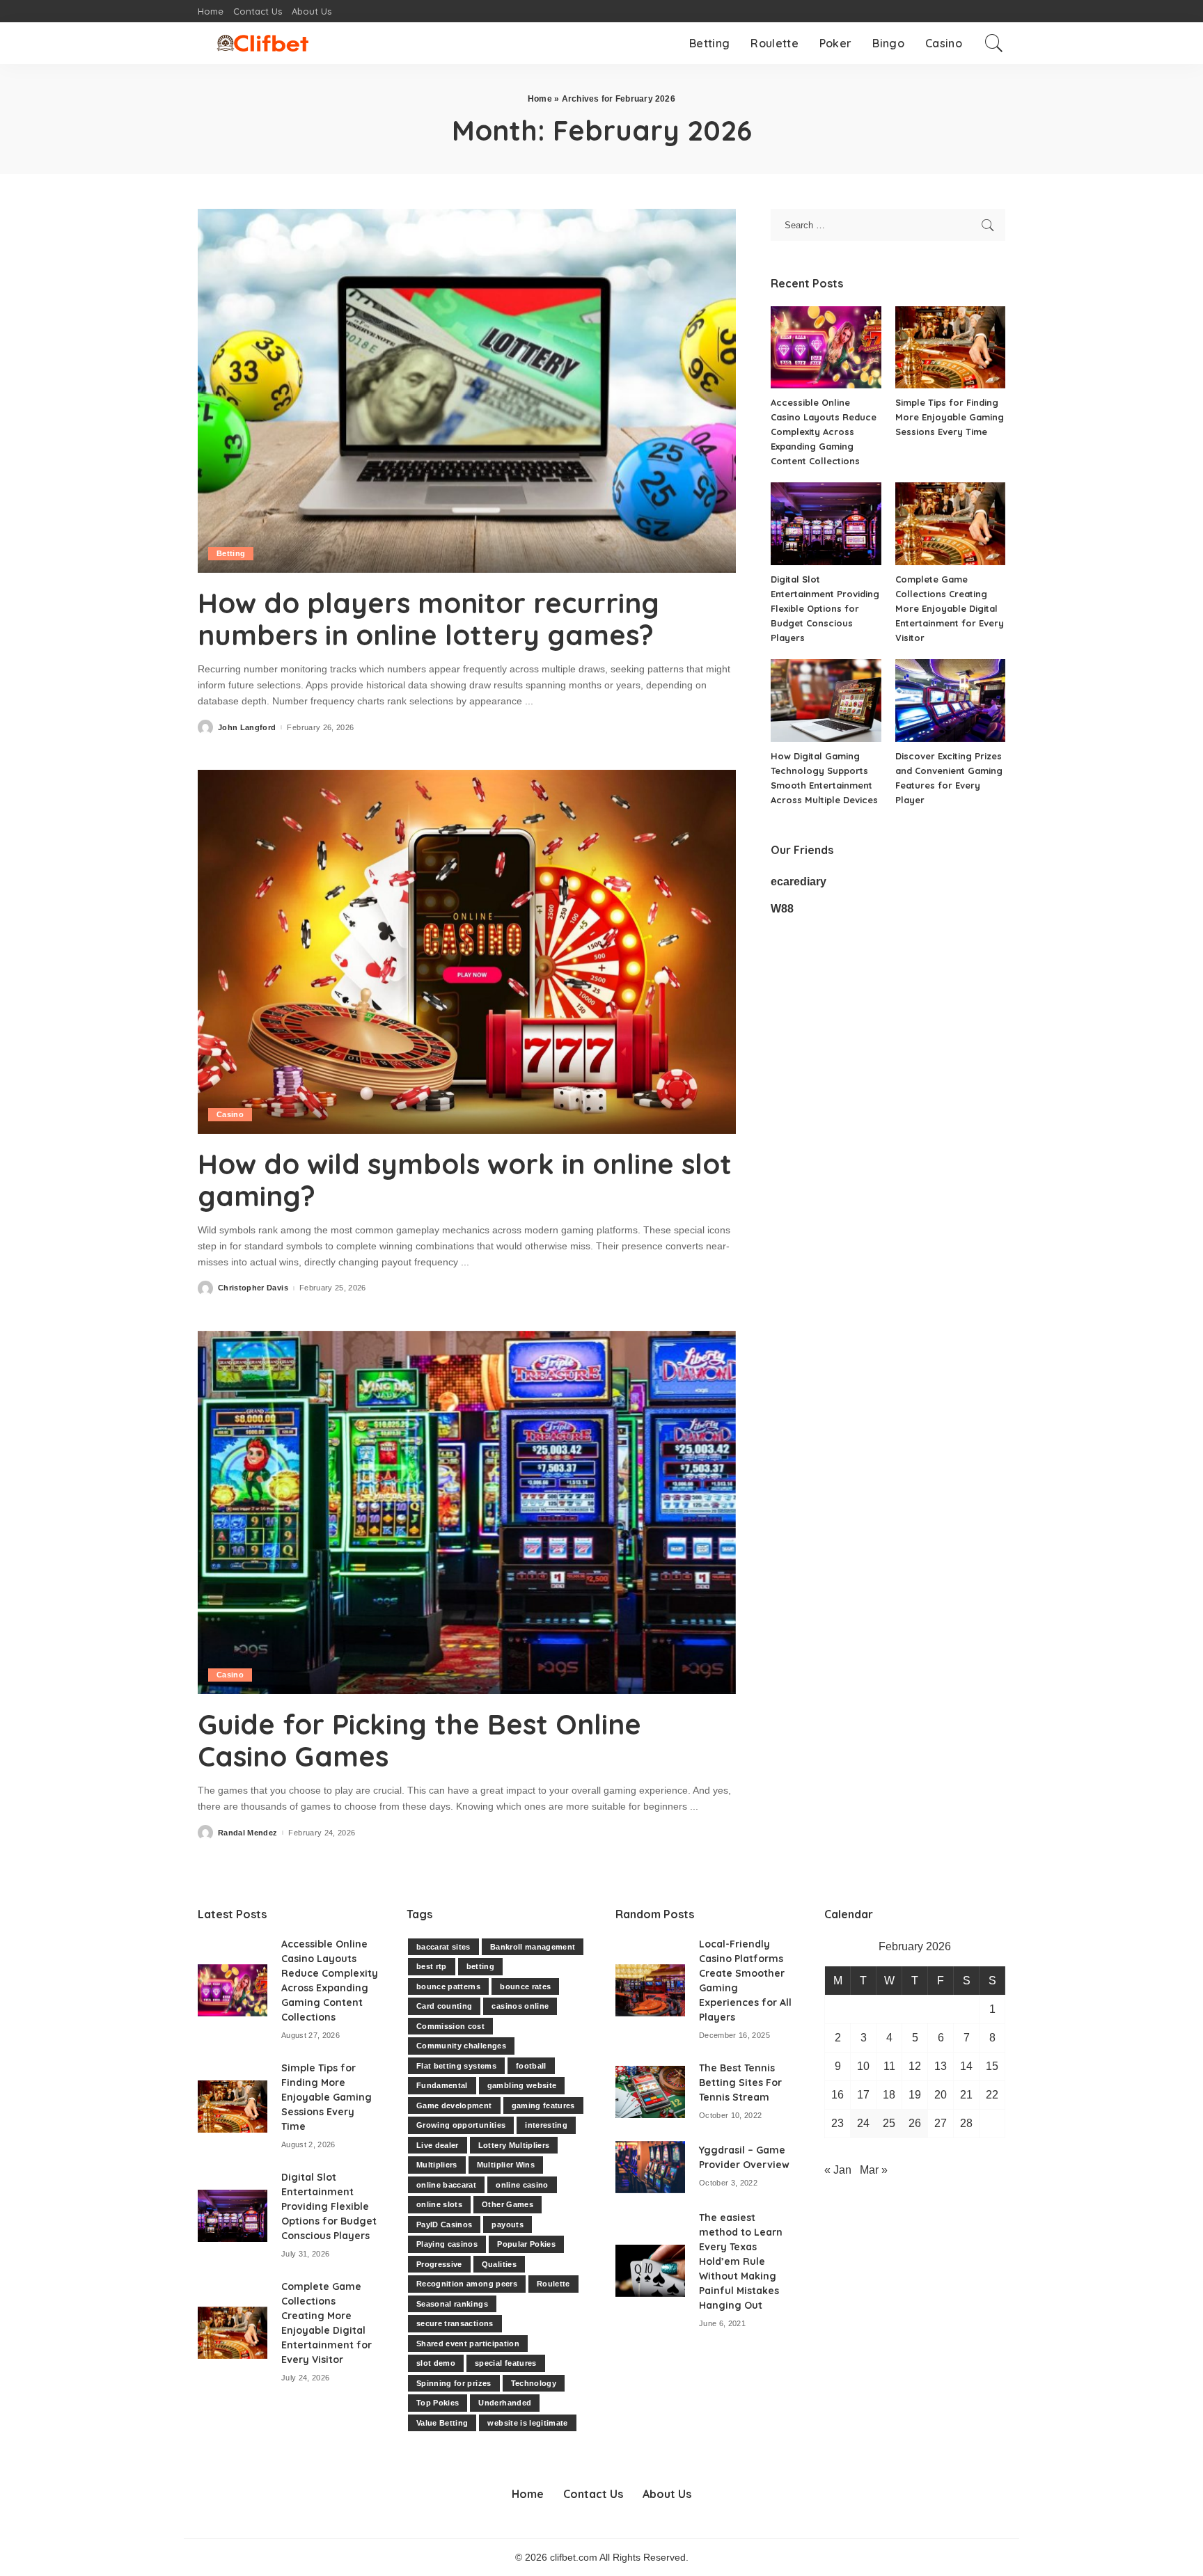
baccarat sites (443, 1947)
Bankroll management (533, 1947)
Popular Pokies (526, 2244)
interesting (546, 2125)
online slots (439, 2204)
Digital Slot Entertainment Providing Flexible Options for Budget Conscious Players (825, 608)
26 (915, 2123)
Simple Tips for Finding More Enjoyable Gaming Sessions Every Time (950, 417)
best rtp (432, 1966)
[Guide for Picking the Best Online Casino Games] (467, 1512)
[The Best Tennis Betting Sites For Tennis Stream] (650, 2092)
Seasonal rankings (452, 2304)
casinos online (520, 2006)
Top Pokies (438, 2403)
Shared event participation (468, 2344)
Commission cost (450, 2026)
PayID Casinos (444, 2225)
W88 (782, 909)
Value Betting (442, 2423)
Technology (534, 2383)
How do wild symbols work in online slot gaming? (465, 1180)
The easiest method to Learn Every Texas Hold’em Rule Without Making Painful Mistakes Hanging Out (741, 2261)
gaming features (543, 2105)
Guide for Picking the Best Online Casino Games (419, 1740)
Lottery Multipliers (514, 2145)
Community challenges (461, 2046)
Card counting (444, 2006)
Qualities (499, 2264)
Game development (454, 2105)
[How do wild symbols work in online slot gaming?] (467, 951)
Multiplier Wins (506, 2165)
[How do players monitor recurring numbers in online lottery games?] (467, 390)
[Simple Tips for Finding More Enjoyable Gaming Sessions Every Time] (950, 348)
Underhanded (505, 2403)
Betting (231, 553)
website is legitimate (527, 2423)
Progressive (439, 2264)
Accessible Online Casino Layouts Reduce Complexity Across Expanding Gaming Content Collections (824, 432)
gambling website (522, 2085)
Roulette (553, 2284)
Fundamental (442, 2085)
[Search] (994, 43)
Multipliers (437, 2165)
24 (863, 2123)
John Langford (247, 728)
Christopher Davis (253, 1288)
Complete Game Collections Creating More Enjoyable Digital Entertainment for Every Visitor (950, 608)
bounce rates (525, 1986)
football (531, 2066)
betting (480, 1966)
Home (540, 99)
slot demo (436, 2363)
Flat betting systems (456, 2066)
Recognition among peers (467, 2284)
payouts (507, 2225)
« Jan (838, 2170)
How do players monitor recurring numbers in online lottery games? (428, 619)
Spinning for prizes (454, 2383)
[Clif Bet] (262, 43)
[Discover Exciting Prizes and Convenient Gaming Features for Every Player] (950, 701)
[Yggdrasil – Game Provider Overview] (650, 2167)
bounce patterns (448, 1986)
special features (506, 2363)
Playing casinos (447, 2244)
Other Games (508, 2204)
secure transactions (455, 2323)
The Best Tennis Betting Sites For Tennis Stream (740, 2083)
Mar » (874, 2170)
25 (889, 2123)
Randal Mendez (247, 1833)
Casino (230, 1114)
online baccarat (446, 2185)
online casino (522, 2185)
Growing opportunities (461, 2125)
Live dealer (438, 2145)
